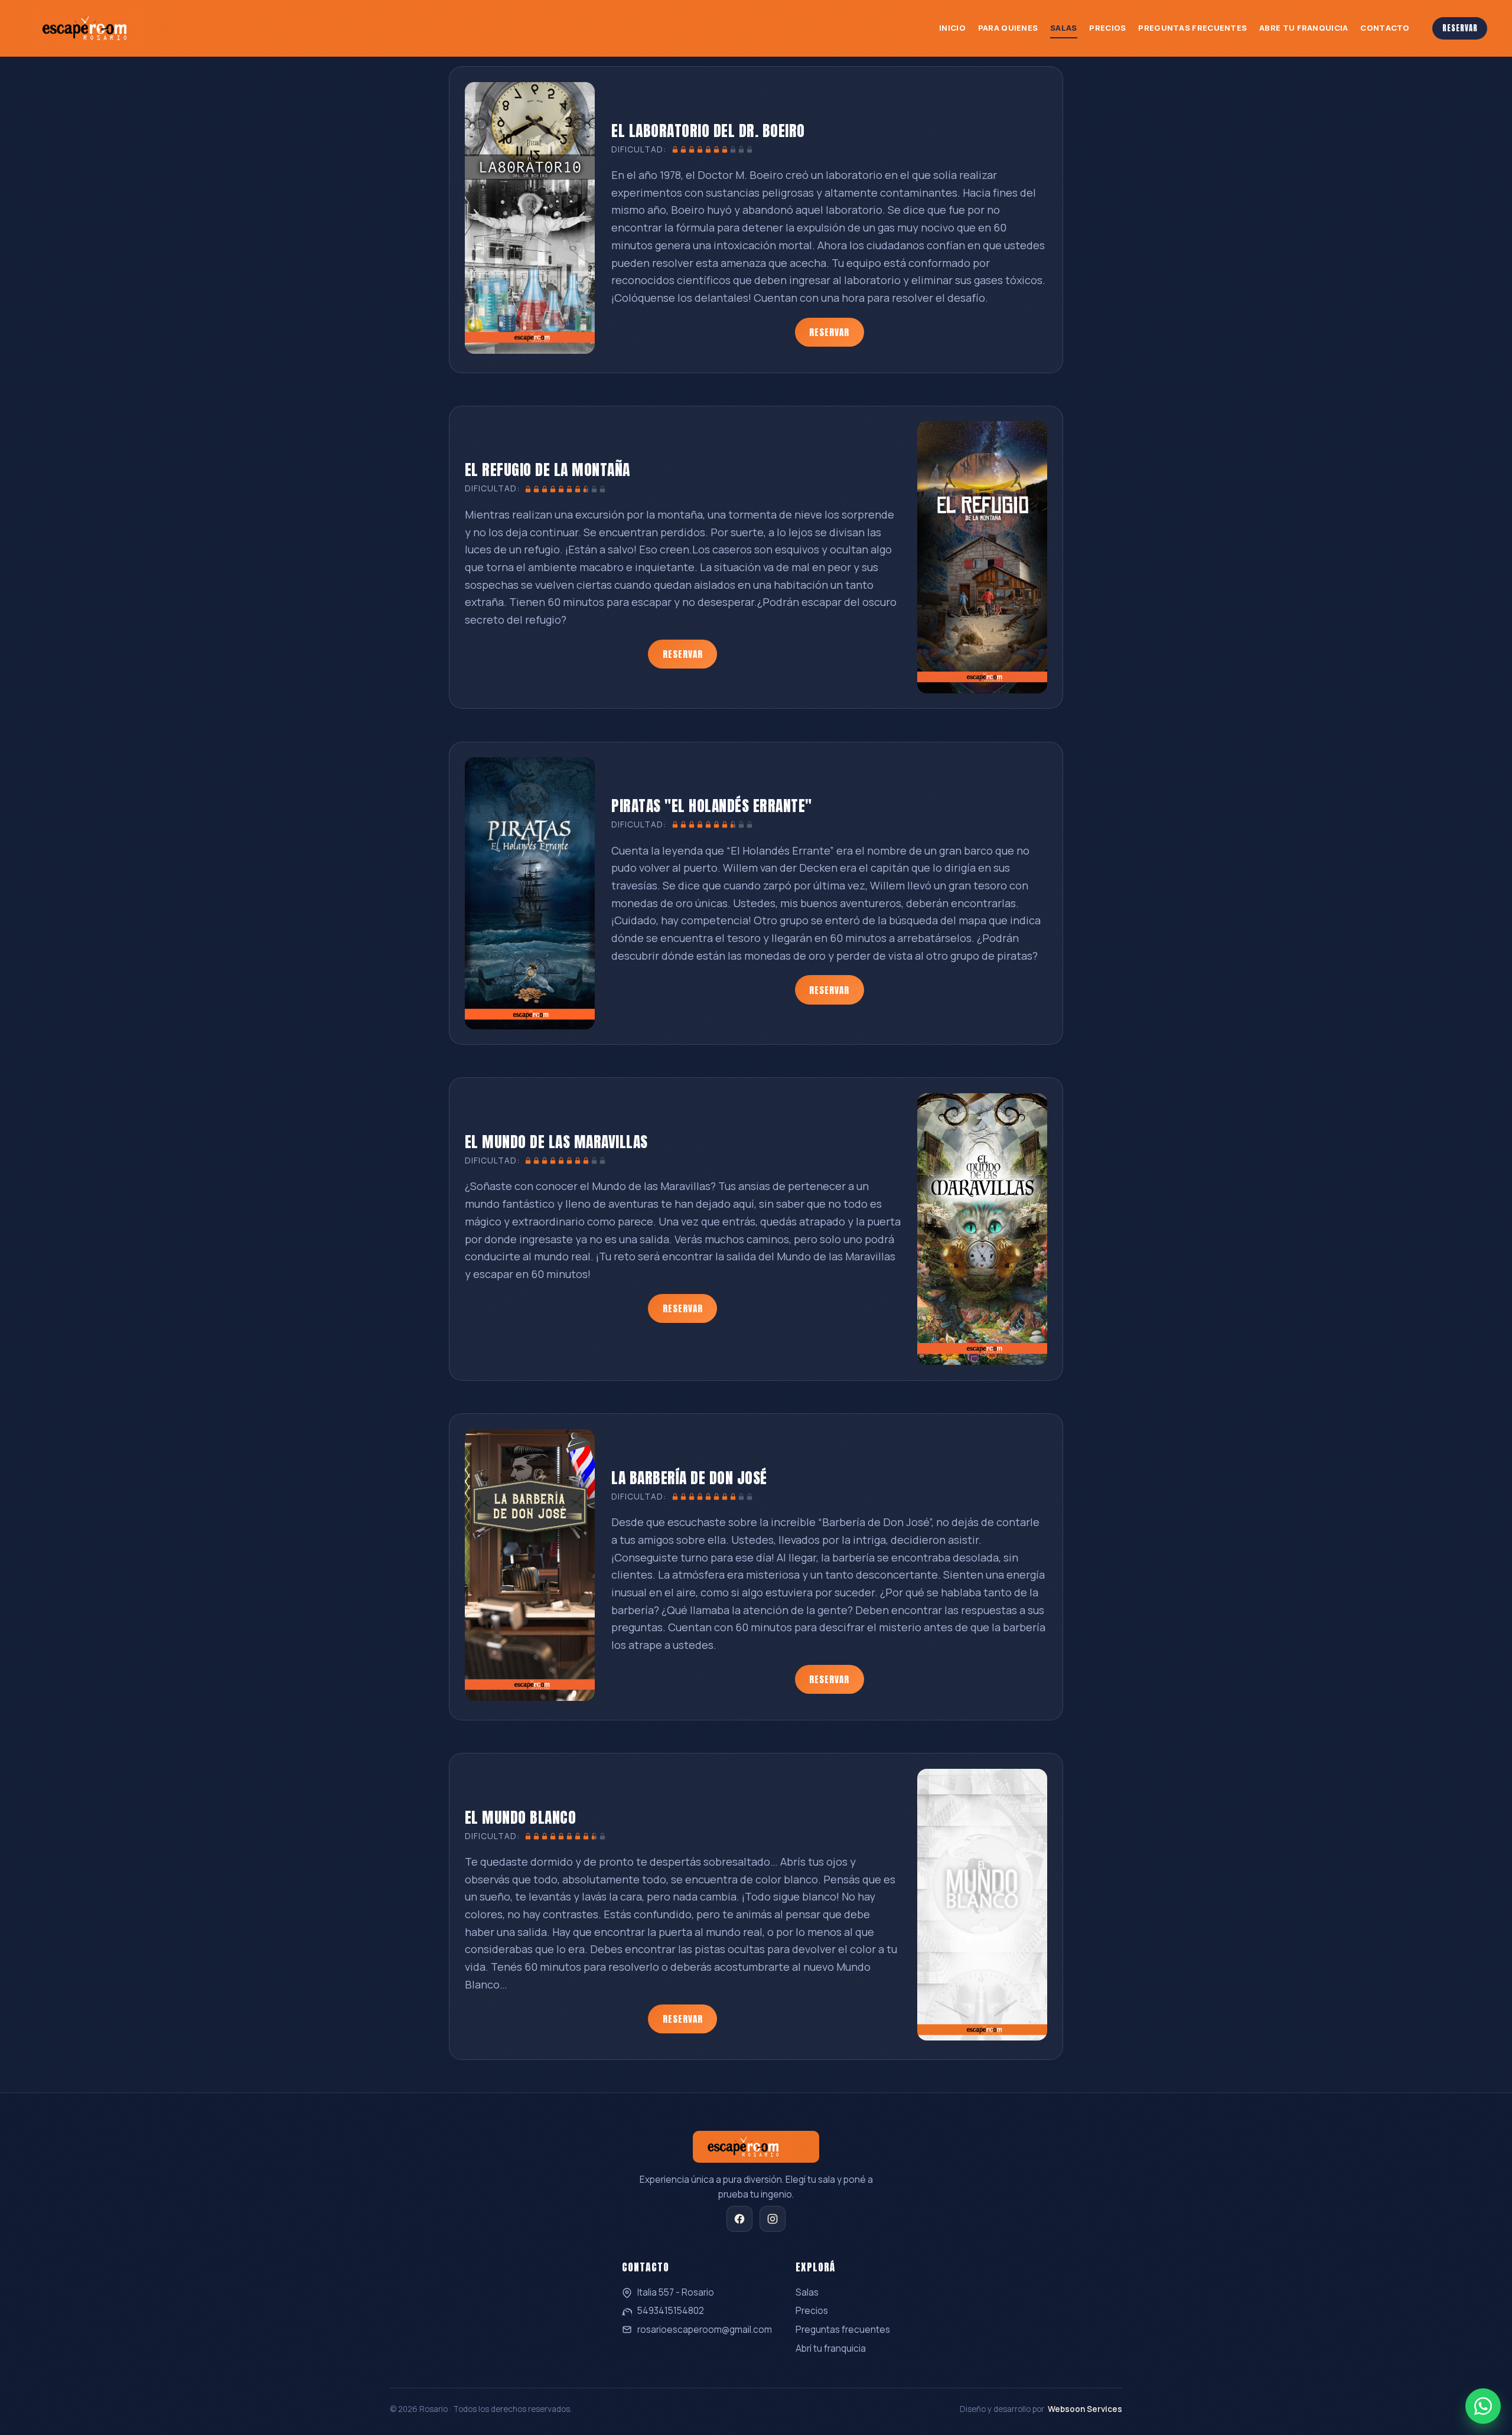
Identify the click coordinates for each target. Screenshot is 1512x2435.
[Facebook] (739, 2219)
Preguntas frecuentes (843, 2330)
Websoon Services (1085, 2409)
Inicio (952, 28)
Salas (1064, 28)
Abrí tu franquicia (831, 2348)
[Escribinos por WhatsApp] (1483, 2406)
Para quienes (1008, 28)
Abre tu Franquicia (1304, 28)
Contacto (1385, 28)
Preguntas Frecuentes (1192, 28)
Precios (1107, 28)
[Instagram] (773, 2219)
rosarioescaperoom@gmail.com (705, 2330)
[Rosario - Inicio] (100, 28)
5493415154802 (671, 2311)
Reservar (1460, 28)
